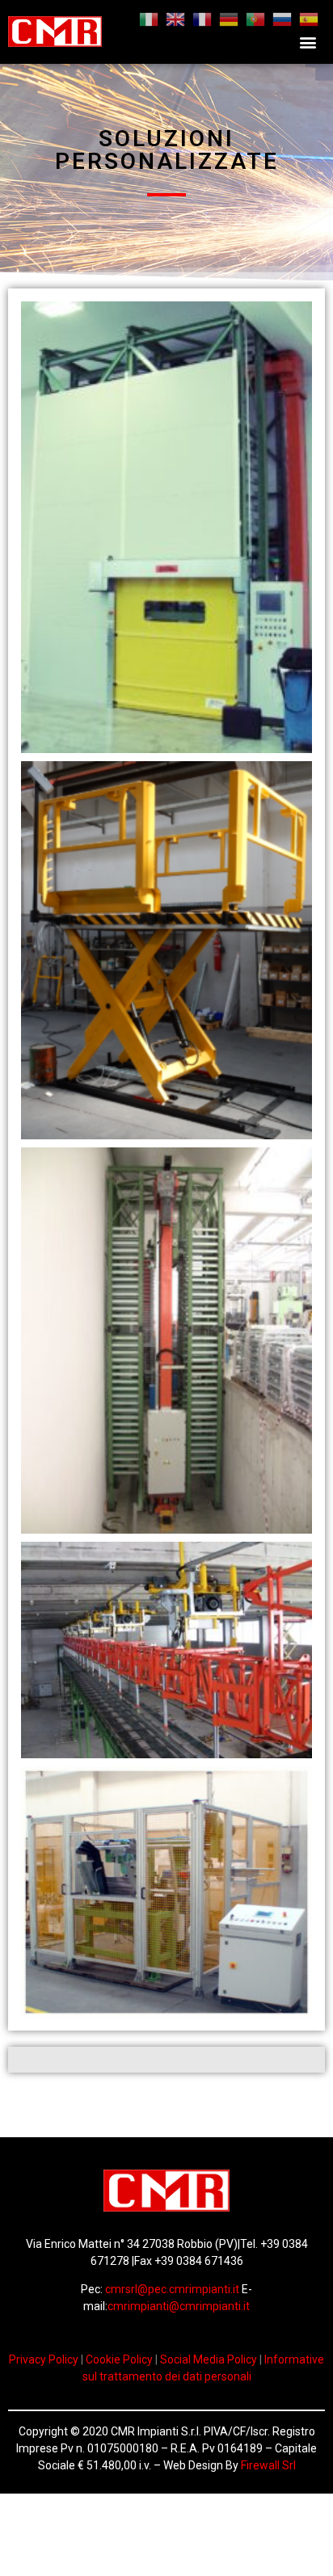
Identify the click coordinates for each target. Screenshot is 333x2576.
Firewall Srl (268, 2465)
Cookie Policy (119, 2359)
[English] (175, 18)
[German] (229, 18)
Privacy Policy (45, 2359)
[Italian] (149, 18)
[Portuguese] (255, 18)
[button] (308, 42)
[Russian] (282, 18)
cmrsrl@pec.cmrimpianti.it (173, 2289)
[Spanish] (309, 18)
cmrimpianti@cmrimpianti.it (179, 2306)
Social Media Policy (210, 2359)
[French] (202, 18)
